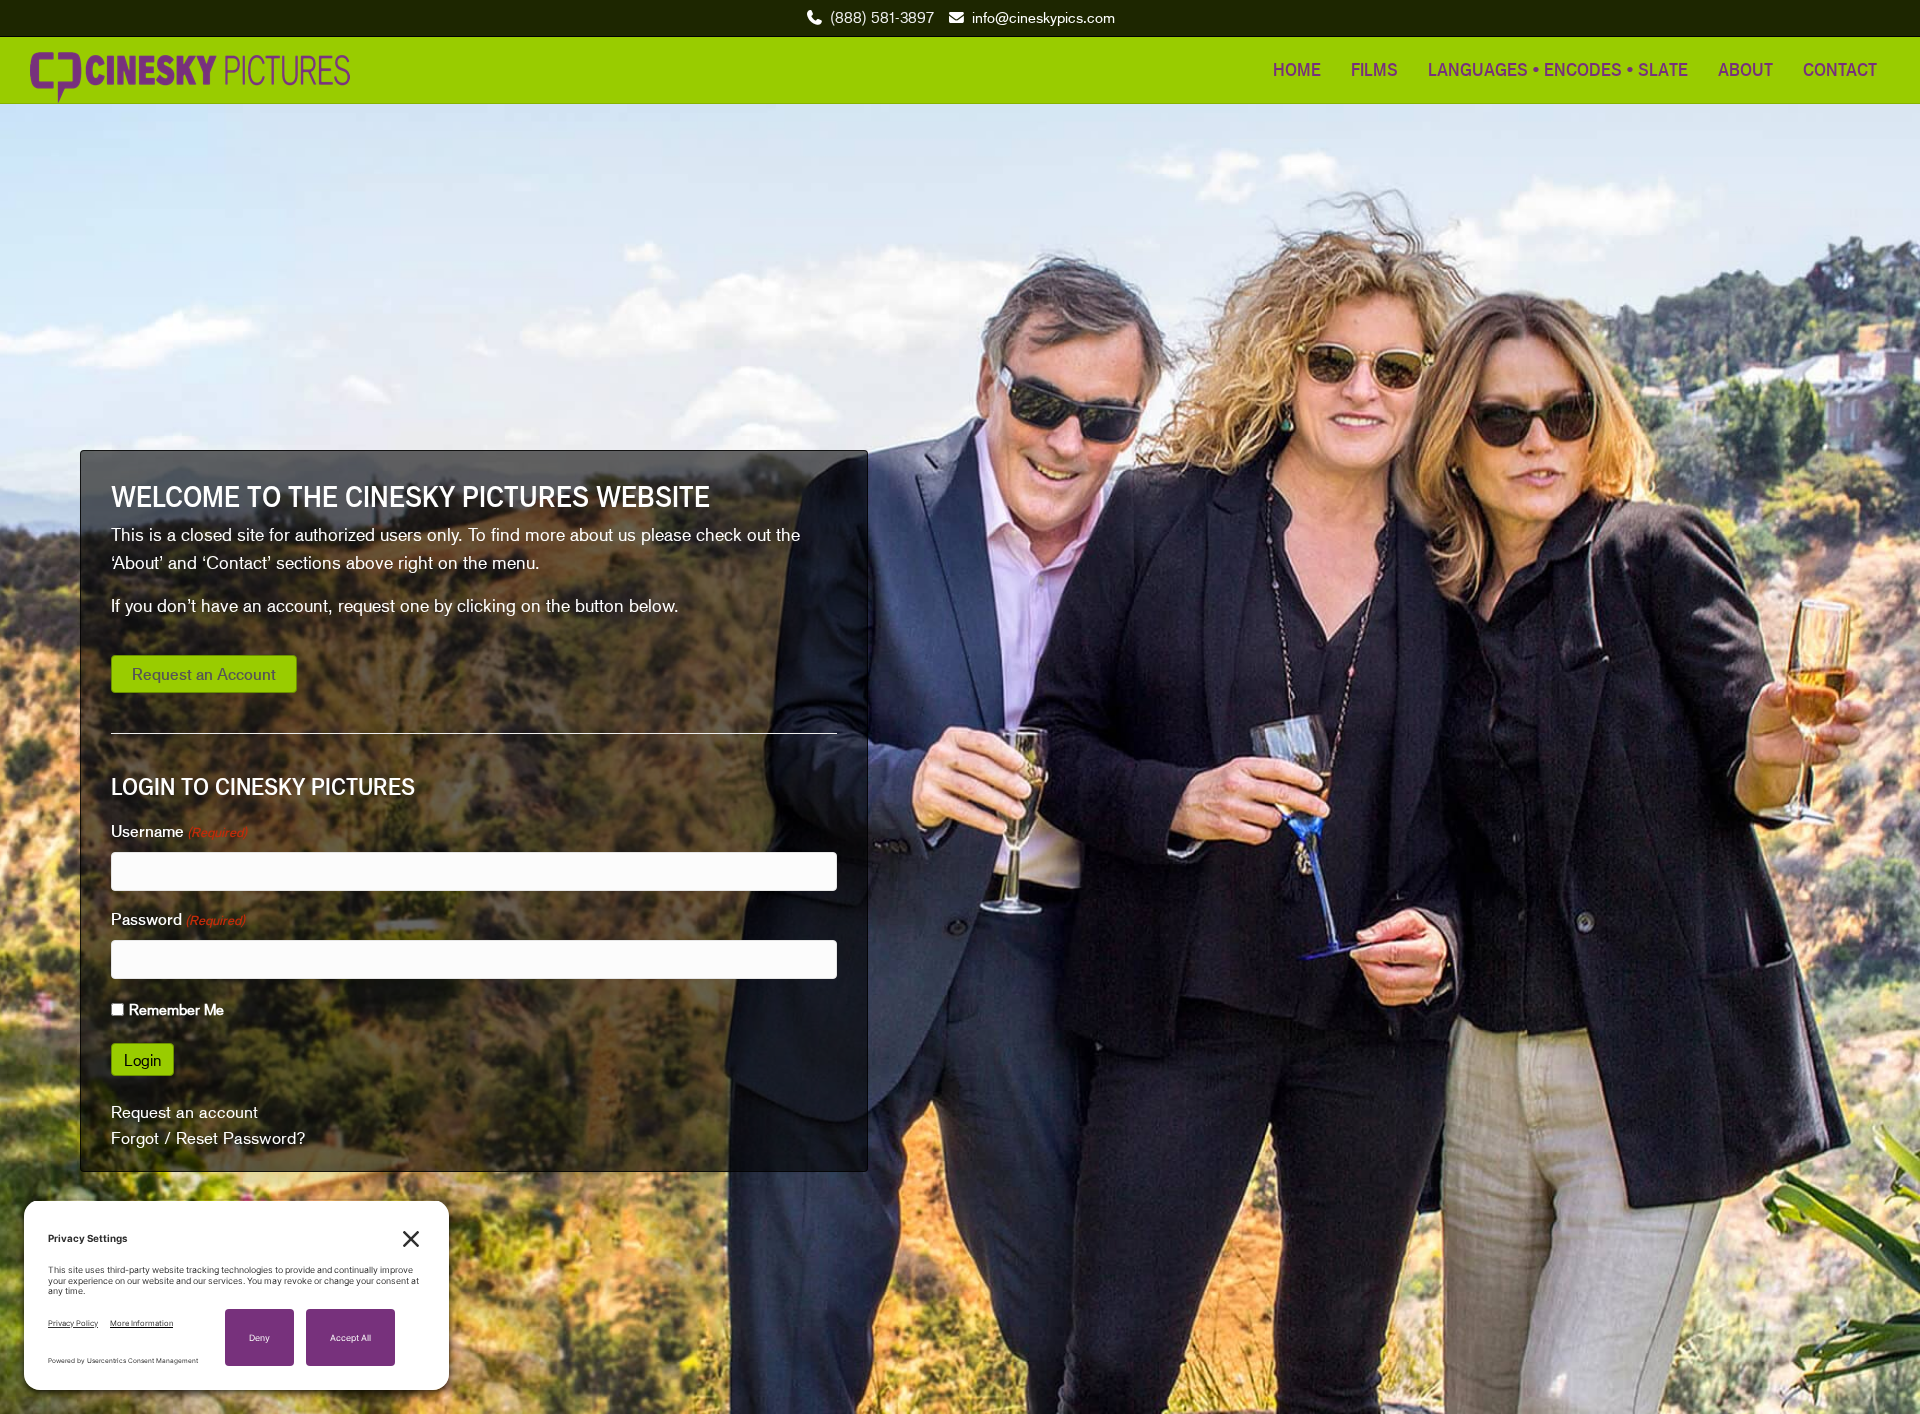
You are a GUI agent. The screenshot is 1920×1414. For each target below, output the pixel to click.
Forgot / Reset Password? (208, 1138)
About (1745, 69)
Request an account (184, 1112)
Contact (1840, 69)
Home (1297, 69)
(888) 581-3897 (882, 17)
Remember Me (176, 1009)
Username (179, 831)
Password (178, 919)
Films (1374, 69)
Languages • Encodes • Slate (1558, 69)
